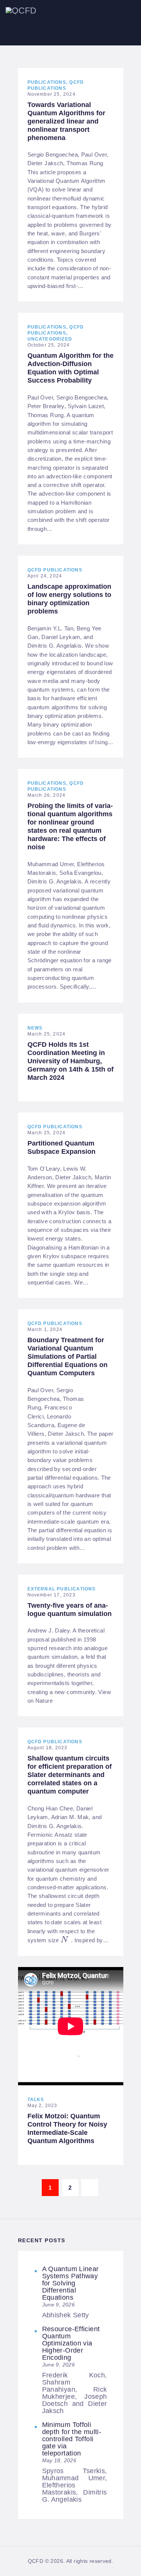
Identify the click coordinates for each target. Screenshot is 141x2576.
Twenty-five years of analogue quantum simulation (70, 1610)
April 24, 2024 (45, 576)
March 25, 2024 (47, 1034)
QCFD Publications (55, 570)
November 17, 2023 (52, 1595)
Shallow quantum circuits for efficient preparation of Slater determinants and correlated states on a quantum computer (70, 1775)
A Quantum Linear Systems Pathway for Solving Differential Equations (70, 2283)
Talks (36, 2100)
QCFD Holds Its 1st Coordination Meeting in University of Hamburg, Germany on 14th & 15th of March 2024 (70, 1061)
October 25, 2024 (49, 345)
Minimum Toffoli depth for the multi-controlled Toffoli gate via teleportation (72, 2439)
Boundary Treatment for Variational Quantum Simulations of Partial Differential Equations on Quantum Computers (67, 1357)
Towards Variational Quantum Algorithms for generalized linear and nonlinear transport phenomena (66, 121)
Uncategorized (50, 339)
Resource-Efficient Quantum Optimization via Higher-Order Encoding (71, 2343)
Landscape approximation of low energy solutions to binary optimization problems (69, 599)
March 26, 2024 (47, 795)
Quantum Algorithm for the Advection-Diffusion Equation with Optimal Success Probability (70, 368)
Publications (47, 82)
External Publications (62, 1589)
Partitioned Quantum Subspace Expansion (61, 1147)
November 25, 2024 (52, 94)
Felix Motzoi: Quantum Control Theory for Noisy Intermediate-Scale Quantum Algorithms (67, 2128)
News (35, 1028)
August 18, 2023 (48, 1748)
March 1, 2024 (45, 1329)
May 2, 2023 (42, 2106)
